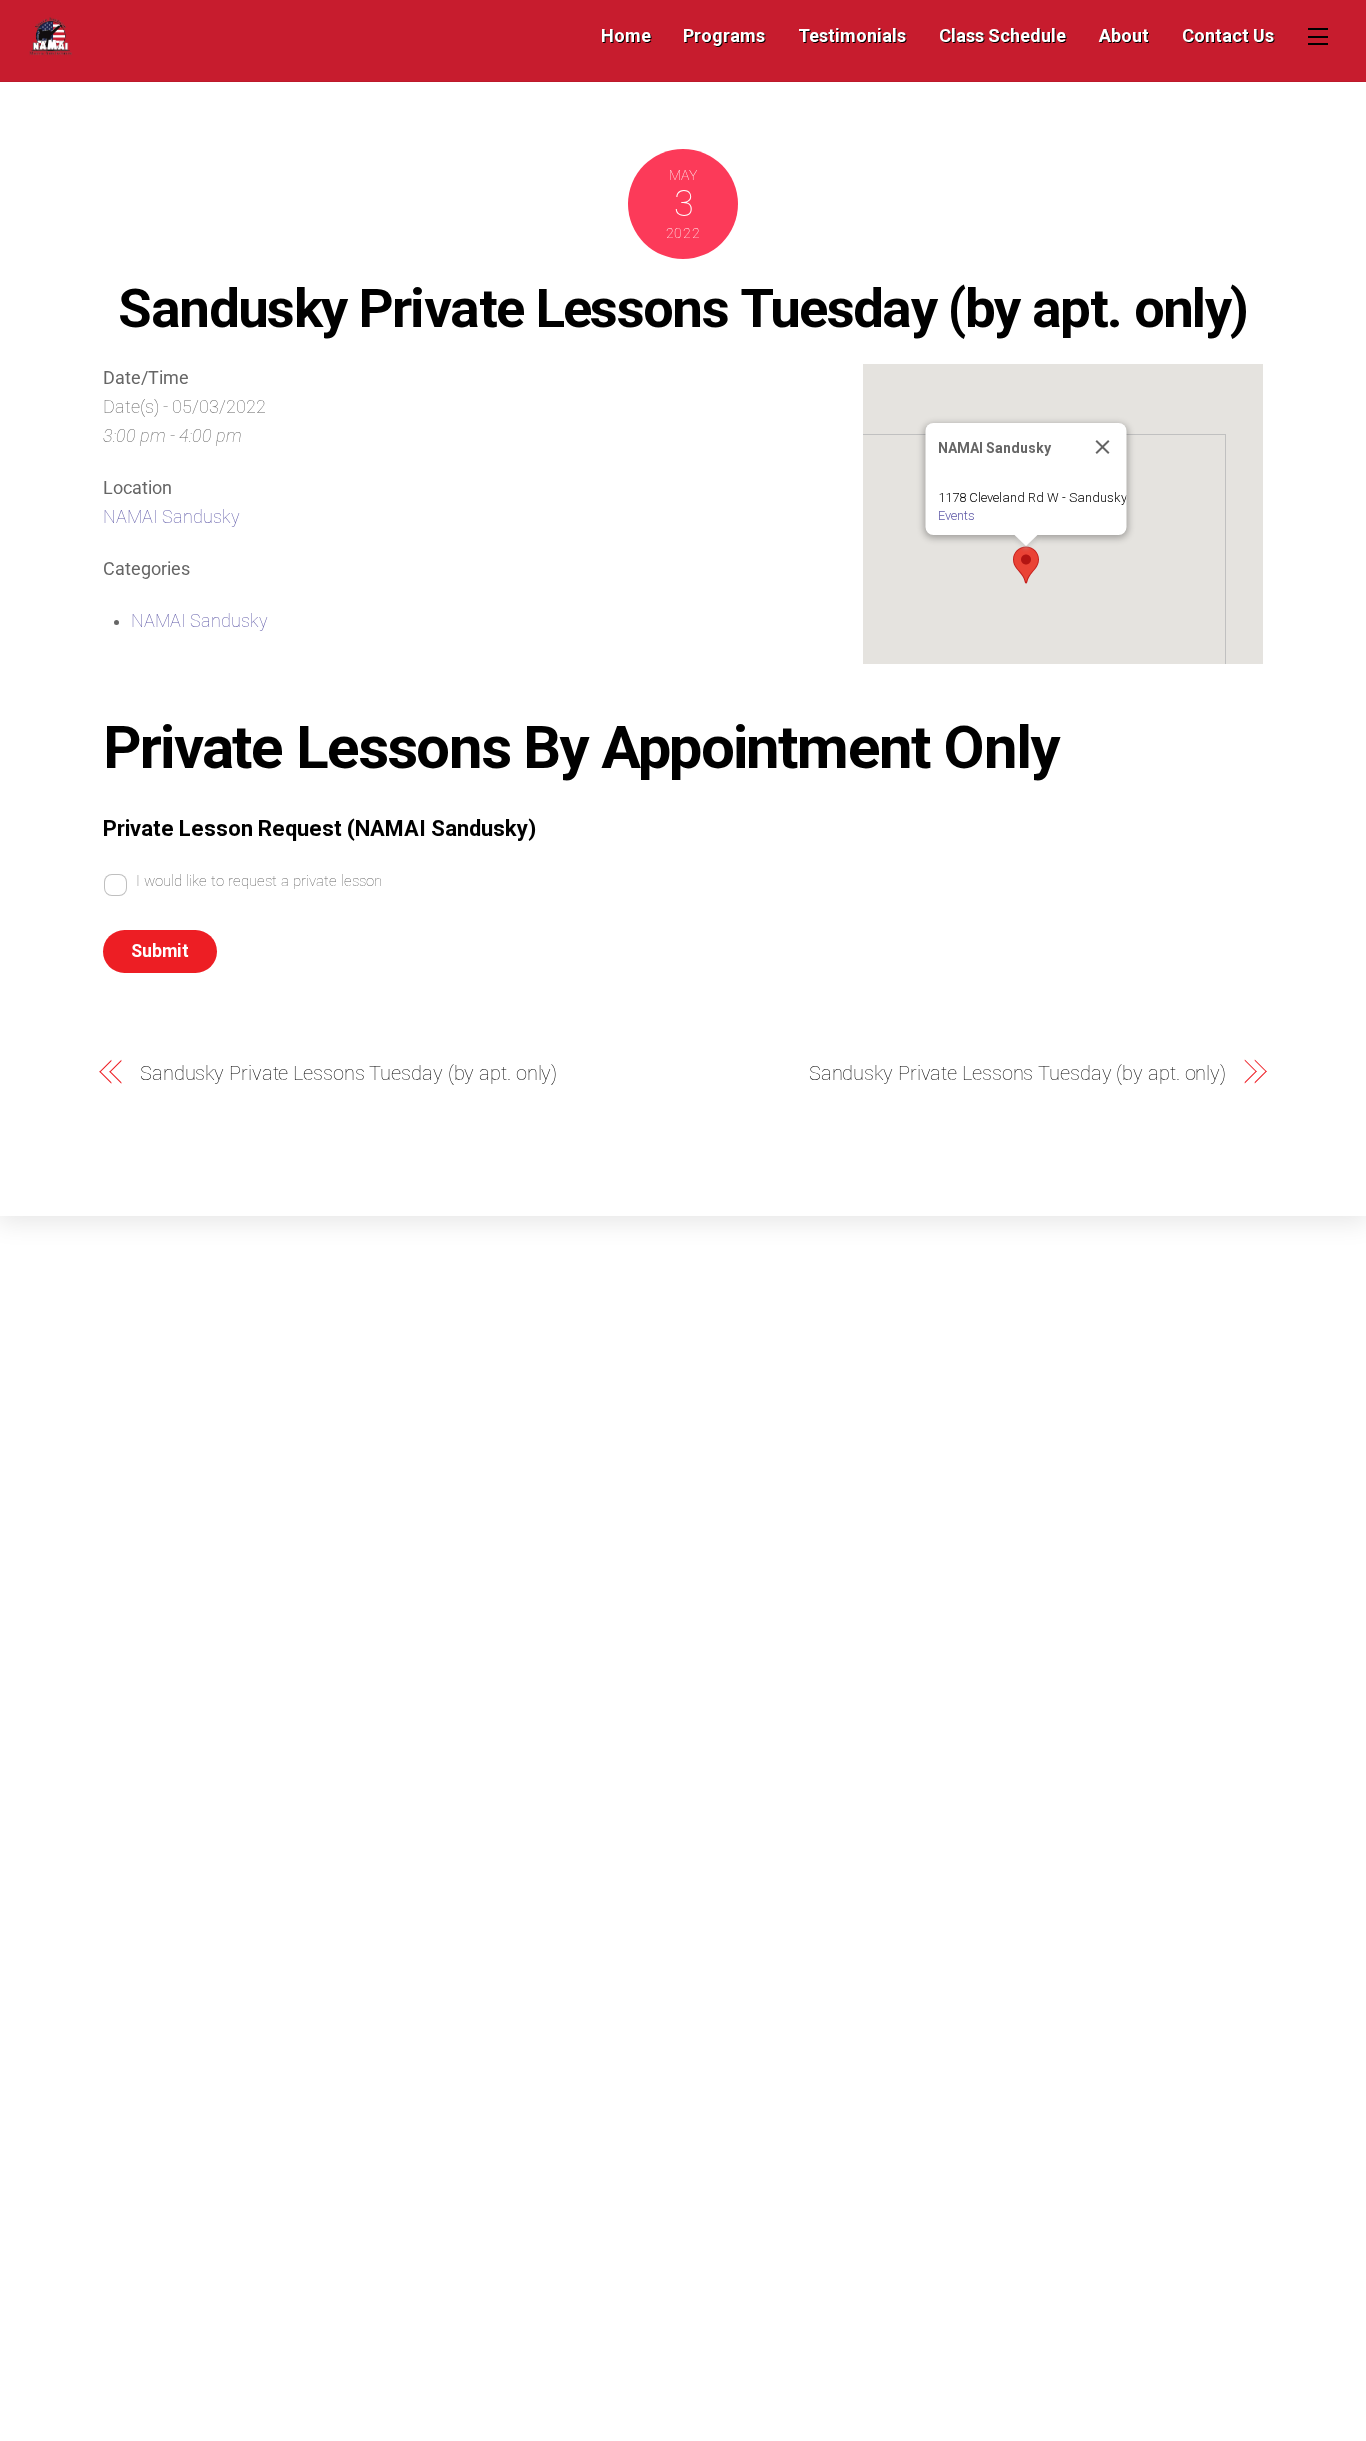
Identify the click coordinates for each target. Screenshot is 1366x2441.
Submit (160, 951)
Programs (724, 35)
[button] (1026, 565)
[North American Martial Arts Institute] (50, 45)
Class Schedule (1002, 35)
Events (956, 515)
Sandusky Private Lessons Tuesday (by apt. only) (682, 308)
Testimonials (852, 35)
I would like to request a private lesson (259, 881)
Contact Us (1228, 35)
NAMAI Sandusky (171, 517)
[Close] (1103, 447)
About (1124, 35)
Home (626, 35)
